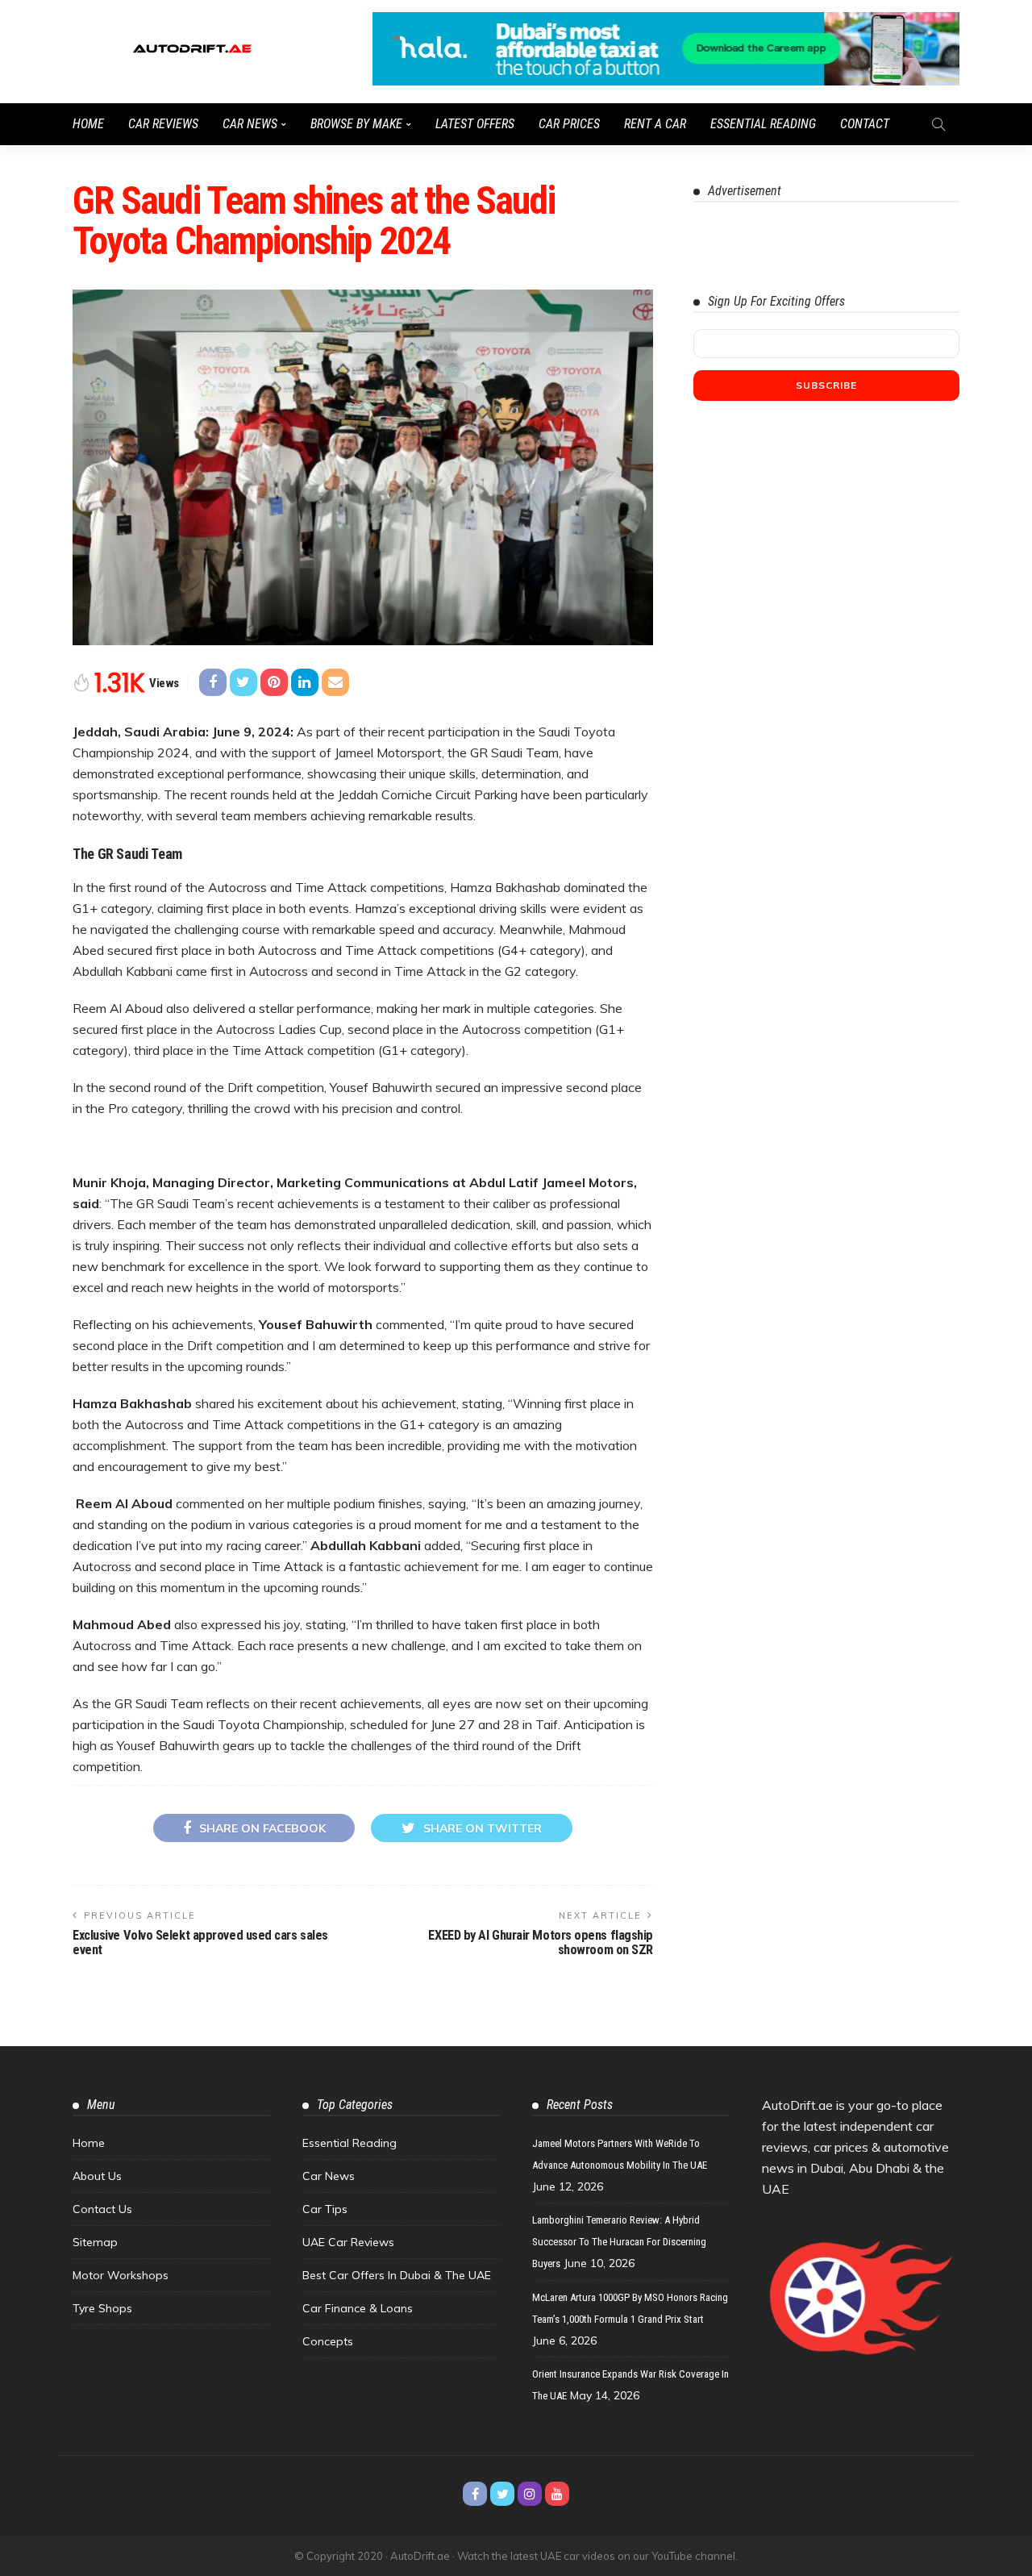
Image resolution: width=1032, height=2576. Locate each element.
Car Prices (569, 124)
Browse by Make (356, 124)
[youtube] (557, 2494)
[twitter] (502, 2494)
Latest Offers (475, 124)
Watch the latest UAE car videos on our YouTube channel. (597, 2556)
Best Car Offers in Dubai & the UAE (397, 2275)
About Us (97, 2176)
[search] (938, 124)
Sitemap (95, 2242)
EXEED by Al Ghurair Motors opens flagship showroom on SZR (541, 1942)
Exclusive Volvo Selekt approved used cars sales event (200, 1942)
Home (88, 124)
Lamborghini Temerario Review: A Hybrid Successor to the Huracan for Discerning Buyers (619, 2242)
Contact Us (102, 2209)
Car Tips (325, 2209)
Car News (250, 124)
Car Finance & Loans (358, 2308)
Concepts (328, 2341)
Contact (865, 124)
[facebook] (475, 2494)
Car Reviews (163, 124)
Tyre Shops (102, 2308)
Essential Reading (763, 124)
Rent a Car (655, 124)
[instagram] (530, 2494)
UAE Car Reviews (348, 2242)
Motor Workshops (121, 2275)
